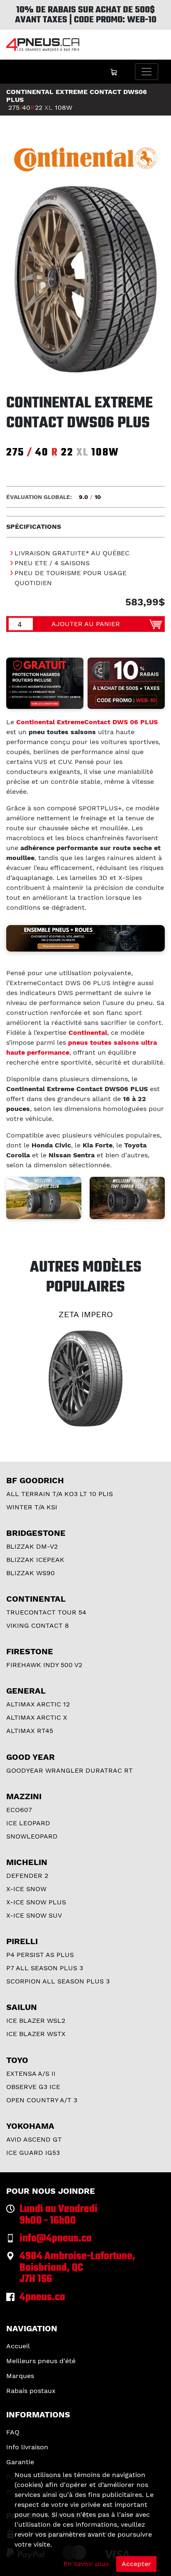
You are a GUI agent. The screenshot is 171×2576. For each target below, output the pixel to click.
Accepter (136, 2564)
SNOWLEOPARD (32, 1836)
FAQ (13, 2432)
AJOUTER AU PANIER (86, 624)
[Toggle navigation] (147, 72)
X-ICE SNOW (26, 1889)
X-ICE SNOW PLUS (36, 1902)
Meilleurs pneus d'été (41, 2361)
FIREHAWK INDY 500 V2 (44, 1665)
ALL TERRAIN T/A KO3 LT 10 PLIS (60, 1494)
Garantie (20, 2462)
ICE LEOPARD (28, 1823)
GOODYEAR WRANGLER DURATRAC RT (70, 1770)
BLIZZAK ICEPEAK (35, 1560)
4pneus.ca (42, 2298)
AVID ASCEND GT (34, 2139)
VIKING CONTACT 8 (38, 1625)
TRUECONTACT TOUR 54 (46, 1612)
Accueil (18, 2346)
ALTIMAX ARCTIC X (37, 1717)
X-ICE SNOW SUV (34, 1915)
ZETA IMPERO (86, 1314)
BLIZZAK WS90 (31, 1573)
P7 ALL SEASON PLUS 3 (45, 1968)
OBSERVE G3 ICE (33, 2087)
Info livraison (27, 2447)
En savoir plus (86, 2564)
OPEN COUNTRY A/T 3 (42, 2100)
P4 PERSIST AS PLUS (40, 1955)
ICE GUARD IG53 (33, 2153)
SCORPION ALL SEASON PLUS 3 (58, 1981)
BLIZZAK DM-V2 (32, 1546)
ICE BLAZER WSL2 (36, 2021)
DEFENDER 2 (27, 1876)
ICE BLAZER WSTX (36, 2034)
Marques (20, 2376)
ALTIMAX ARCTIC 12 (38, 1704)
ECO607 (19, 1810)
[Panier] (114, 72)
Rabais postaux (31, 2391)
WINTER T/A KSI (32, 1507)
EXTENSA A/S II (31, 2074)
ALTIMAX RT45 (30, 1731)
